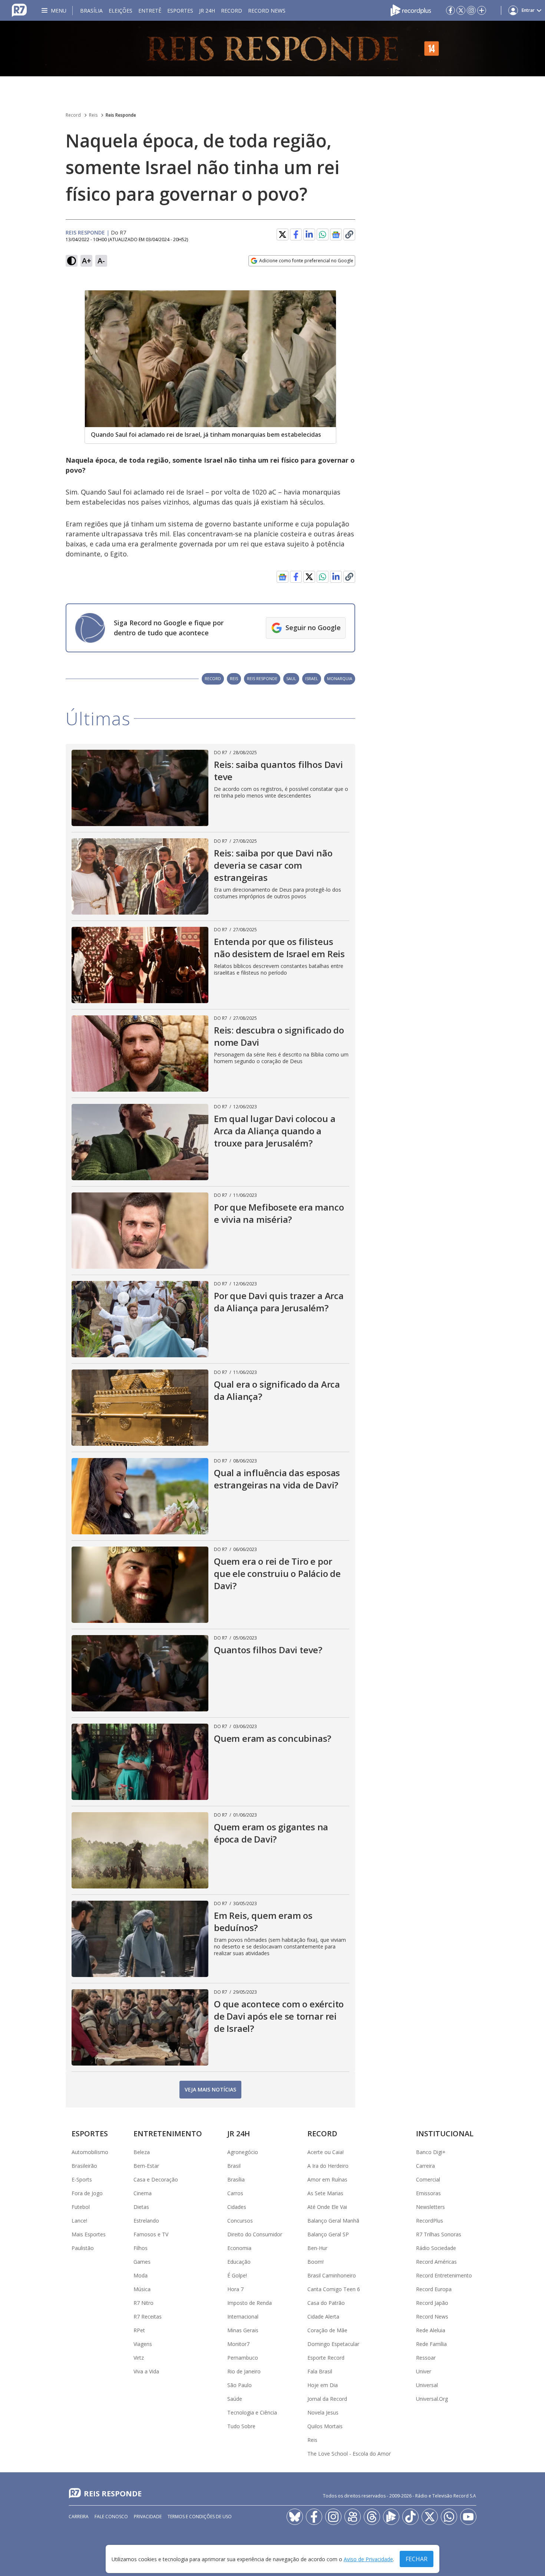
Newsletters (430, 2207)
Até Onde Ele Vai (327, 2207)
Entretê (150, 11)
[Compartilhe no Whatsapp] (323, 234)
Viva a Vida (146, 2371)
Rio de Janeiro (244, 2371)
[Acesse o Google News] (336, 235)
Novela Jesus (323, 2412)
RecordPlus (430, 2221)
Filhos (141, 2248)
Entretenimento (168, 2134)
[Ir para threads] (372, 2517)
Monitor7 (238, 2344)
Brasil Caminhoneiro (332, 2275)
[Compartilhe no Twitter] (283, 234)
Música (142, 2289)
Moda (141, 2275)
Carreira (425, 2166)
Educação (239, 2262)
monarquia (340, 678)
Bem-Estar (146, 2166)
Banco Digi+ (431, 2152)
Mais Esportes (89, 2234)
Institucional (445, 2134)
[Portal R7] (19, 10)
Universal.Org (432, 2399)
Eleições (120, 11)
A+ (87, 261)
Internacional (243, 2317)
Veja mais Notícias (210, 2089)
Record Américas (436, 2262)
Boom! (316, 2262)
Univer (424, 2371)
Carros (235, 2193)
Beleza (142, 2152)
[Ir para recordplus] (391, 2517)
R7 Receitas (148, 2317)
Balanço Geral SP (328, 2234)
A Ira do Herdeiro (328, 2166)
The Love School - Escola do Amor (349, 2454)
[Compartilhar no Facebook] (296, 234)
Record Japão (432, 2303)
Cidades (237, 2207)
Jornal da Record (327, 2399)
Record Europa (434, 2289)
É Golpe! (237, 2275)
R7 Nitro (143, 2303)
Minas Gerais (243, 2330)
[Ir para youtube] (468, 2517)
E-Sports (82, 2179)
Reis (93, 115)
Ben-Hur (317, 2248)
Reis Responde (121, 115)
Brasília (91, 11)
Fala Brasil (320, 2371)
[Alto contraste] (72, 261)
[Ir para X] (461, 10)
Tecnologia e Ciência (252, 2412)
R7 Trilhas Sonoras (439, 2234)
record (213, 678)
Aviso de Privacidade (368, 2559)
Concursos (240, 2221)
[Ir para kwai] (353, 2517)
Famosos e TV (151, 2234)
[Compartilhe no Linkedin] (309, 234)
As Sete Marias (325, 2193)
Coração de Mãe (327, 2330)
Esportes (180, 11)
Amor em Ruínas (327, 2179)
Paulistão (83, 2248)
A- (101, 261)
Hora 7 (235, 2289)
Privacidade (148, 2517)
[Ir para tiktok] (410, 2517)
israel (312, 678)
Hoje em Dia (323, 2385)
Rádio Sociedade (436, 2248)
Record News (267, 11)
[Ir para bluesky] (295, 2517)
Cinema (143, 2193)
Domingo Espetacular (333, 2344)
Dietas (141, 2207)
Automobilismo (90, 2152)
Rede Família (431, 2344)
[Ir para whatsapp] (449, 2517)
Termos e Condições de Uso (200, 2517)
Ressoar (426, 2358)
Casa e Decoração (156, 2179)
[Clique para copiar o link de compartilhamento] (349, 234)
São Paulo (240, 2385)
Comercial (428, 2179)
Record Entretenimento (444, 2275)
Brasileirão (84, 2166)
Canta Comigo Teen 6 (334, 2289)
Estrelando (146, 2221)
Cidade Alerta (323, 2317)
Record (232, 11)
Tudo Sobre (241, 2426)
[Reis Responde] (272, 49)
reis (234, 678)
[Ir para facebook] (450, 10)
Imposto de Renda (250, 2303)
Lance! (79, 2221)
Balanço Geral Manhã (333, 2221)
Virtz (139, 2358)
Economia (239, 2248)
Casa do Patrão (326, 2303)
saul (291, 678)
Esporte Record (326, 2358)
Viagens (143, 2344)
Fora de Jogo (87, 2193)
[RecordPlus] (411, 10)
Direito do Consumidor (255, 2234)
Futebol (81, 2207)
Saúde (235, 2399)
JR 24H (207, 11)
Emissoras (428, 2193)
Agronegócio (243, 2152)
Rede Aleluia (431, 2330)
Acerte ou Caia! (326, 2152)
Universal (427, 2385)
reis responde (262, 678)
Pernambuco (243, 2358)
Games (142, 2262)
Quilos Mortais (325, 2426)
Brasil (234, 2166)
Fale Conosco (111, 2517)
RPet (139, 2330)
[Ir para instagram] (471, 10)
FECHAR (417, 2559)
